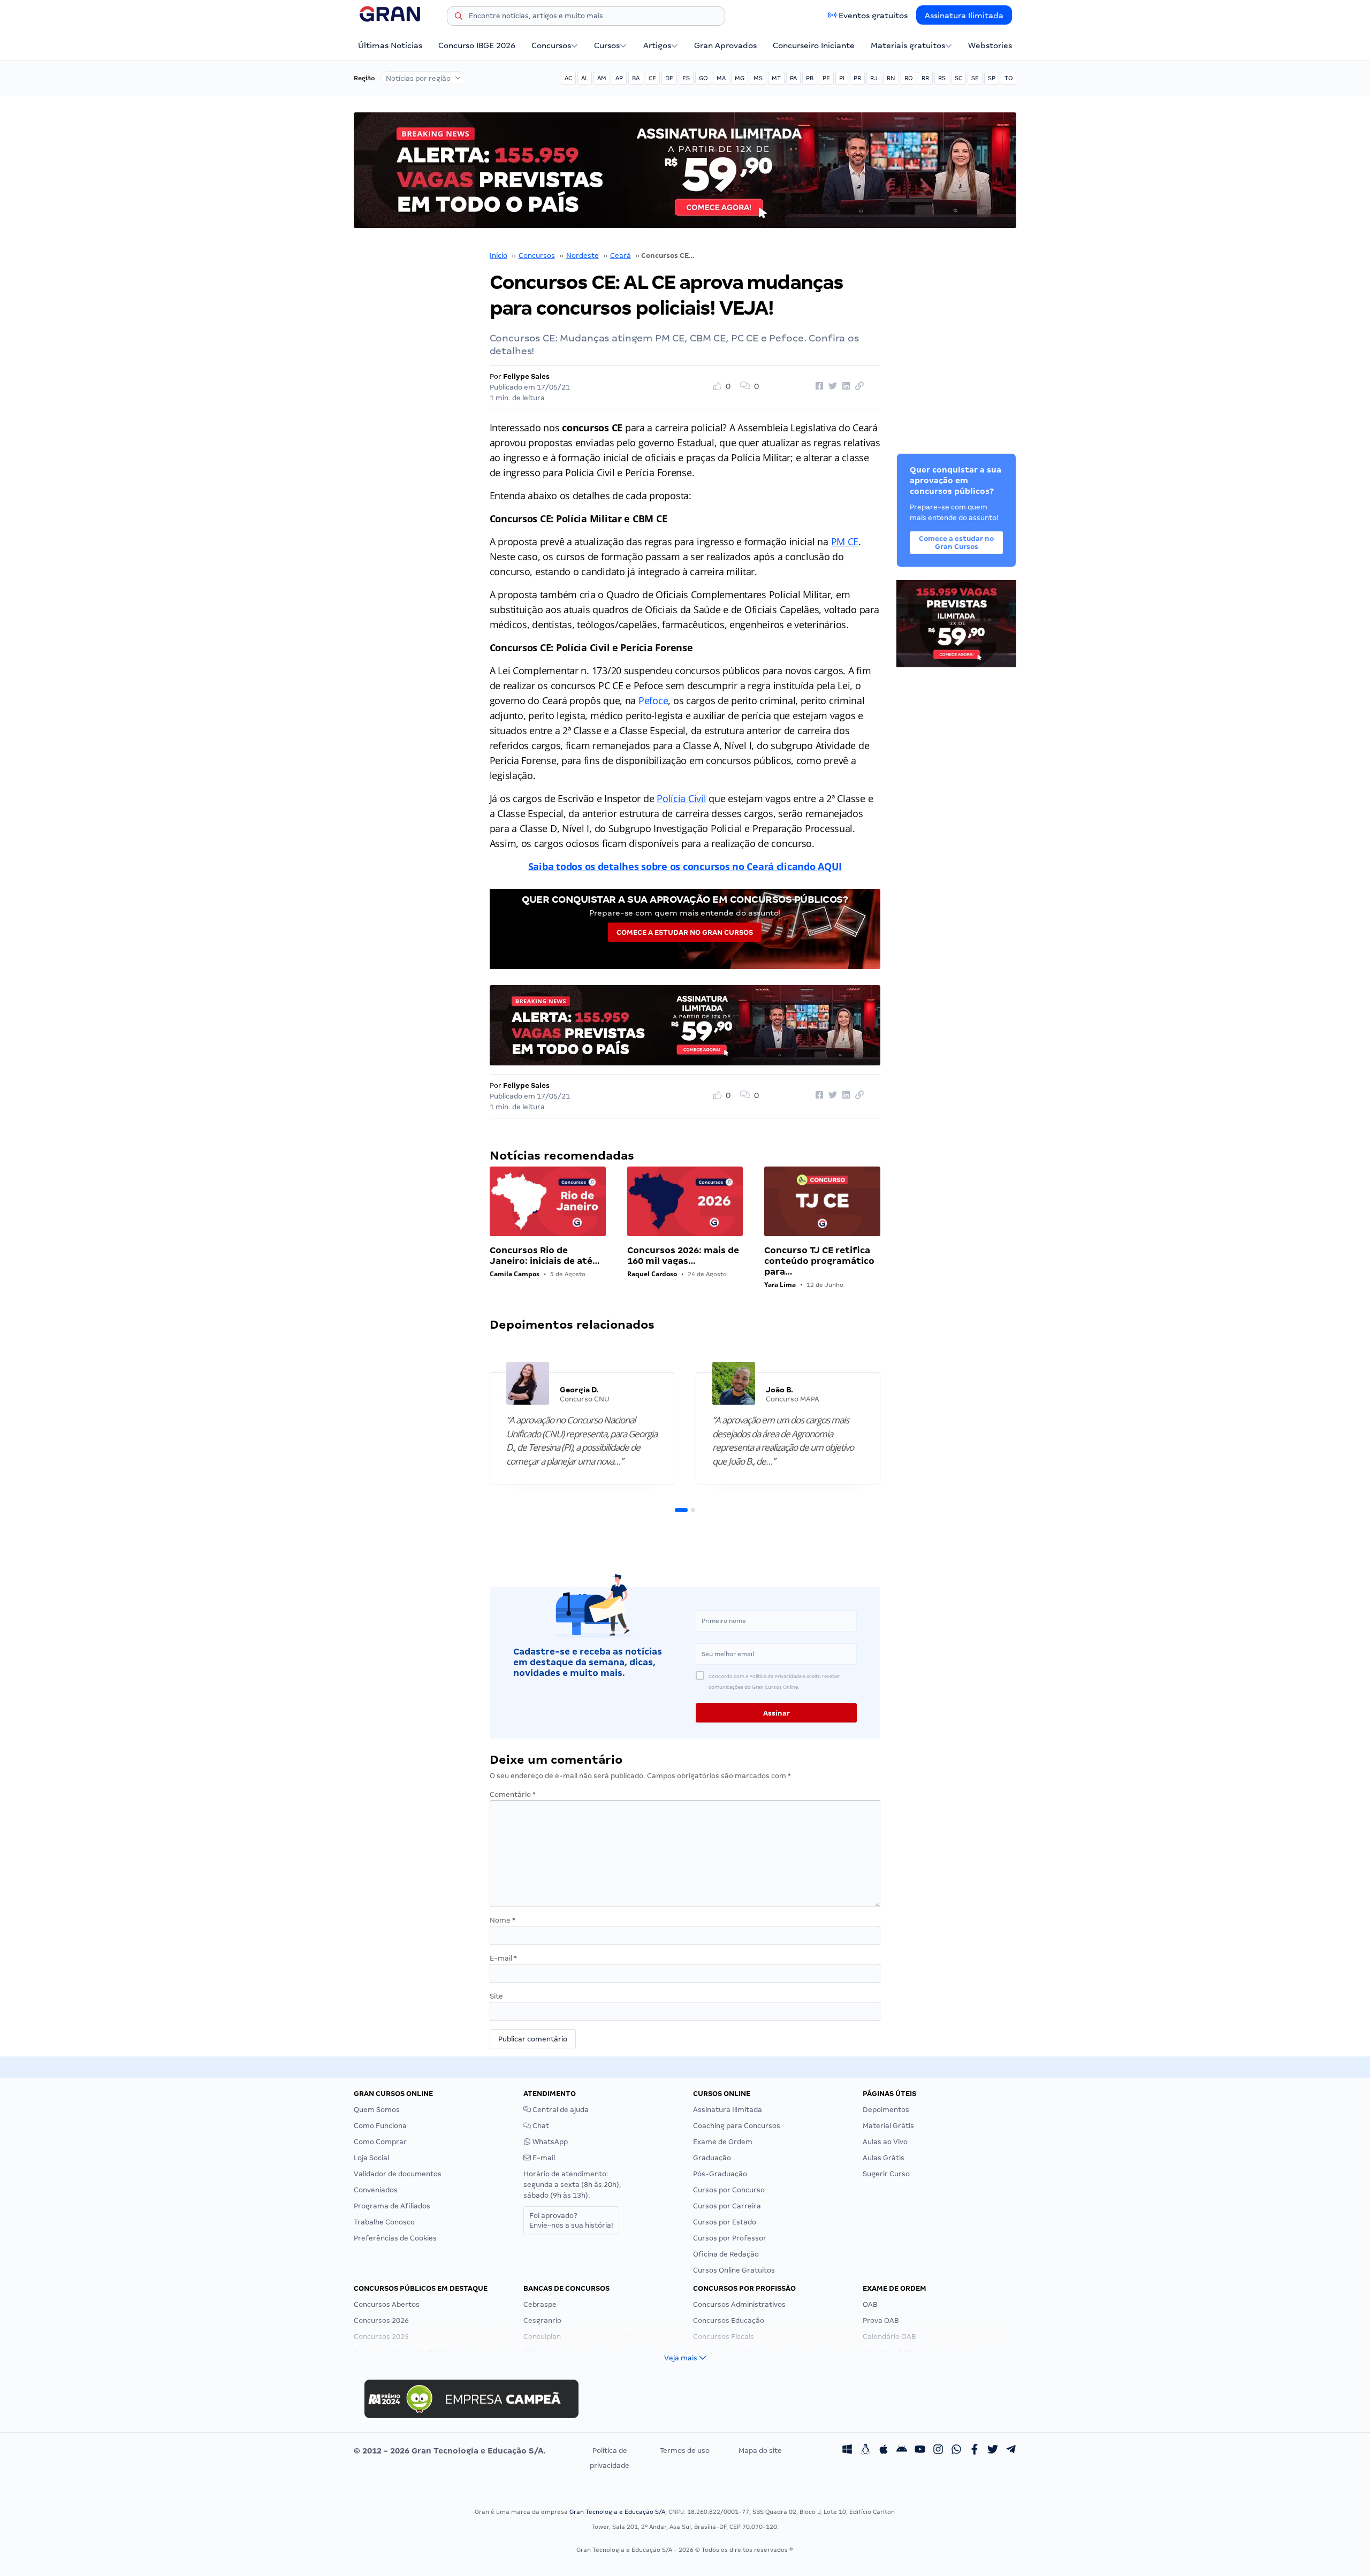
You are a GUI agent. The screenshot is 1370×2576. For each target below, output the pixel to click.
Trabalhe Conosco (384, 2222)
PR (857, 78)
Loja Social (371, 2158)
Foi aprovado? (571, 2220)
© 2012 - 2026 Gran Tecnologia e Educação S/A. (450, 2451)
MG (740, 78)
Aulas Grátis (884, 2158)
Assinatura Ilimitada (964, 16)
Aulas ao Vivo (885, 2142)
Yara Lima (780, 1285)
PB (810, 78)
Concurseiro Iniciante (814, 45)
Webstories (990, 45)
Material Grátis (888, 2126)
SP (992, 78)
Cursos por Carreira (727, 2206)
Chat (540, 2126)
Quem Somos (377, 2110)
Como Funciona (380, 2126)
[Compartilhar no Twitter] (831, 386)
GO (703, 78)
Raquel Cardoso (652, 1274)
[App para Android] (902, 2451)
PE (826, 78)
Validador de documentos (398, 2174)
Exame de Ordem (723, 2142)
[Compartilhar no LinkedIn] (844, 386)
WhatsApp (549, 2142)
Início (498, 256)
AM (602, 78)
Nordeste (583, 256)
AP (619, 78)
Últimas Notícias (390, 45)
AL (585, 78)
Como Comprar (380, 2142)
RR (925, 78)
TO (1009, 78)
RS (942, 78)
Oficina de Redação (726, 2254)
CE (652, 78)
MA (721, 78)
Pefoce (653, 700)
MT (776, 78)
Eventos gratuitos (873, 16)
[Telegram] (1011, 2451)
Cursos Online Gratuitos (734, 2270)
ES (686, 78)
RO (908, 78)
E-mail (503, 1958)
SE (975, 78)
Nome (503, 1920)
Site (496, 1996)
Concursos (551, 45)
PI (842, 78)
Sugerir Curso (886, 2174)
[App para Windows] (847, 2451)
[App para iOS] (884, 2451)
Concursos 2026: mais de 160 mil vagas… (683, 1256)
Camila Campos (515, 1274)
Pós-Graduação (720, 2174)
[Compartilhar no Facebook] (818, 386)
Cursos (607, 45)
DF (669, 78)
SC (958, 78)
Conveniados (376, 2190)
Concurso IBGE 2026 (477, 45)
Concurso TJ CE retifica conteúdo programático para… (819, 1261)
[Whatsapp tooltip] (956, 2451)
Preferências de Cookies (395, 2238)
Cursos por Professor (730, 2238)
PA (793, 78)
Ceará (621, 256)
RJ (874, 78)
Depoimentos (886, 2110)
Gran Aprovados (725, 45)
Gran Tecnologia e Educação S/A (617, 2512)
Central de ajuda (560, 2110)
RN (891, 78)
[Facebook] (975, 2451)
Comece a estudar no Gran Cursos (685, 932)
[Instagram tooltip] (938, 2451)
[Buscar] (459, 18)
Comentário (513, 1794)
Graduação (712, 2158)
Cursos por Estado (725, 2222)
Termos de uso (685, 2451)
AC (568, 78)
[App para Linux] (865, 2451)
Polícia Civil (682, 798)
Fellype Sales (526, 376)
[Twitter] (993, 2451)
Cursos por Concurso (729, 2190)
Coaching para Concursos (737, 2126)
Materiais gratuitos (908, 45)
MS (758, 78)
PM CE (845, 542)
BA (636, 78)
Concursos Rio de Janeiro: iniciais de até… (545, 1256)
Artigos (657, 45)
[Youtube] (920, 2451)
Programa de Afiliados (392, 2206)
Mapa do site (760, 2451)
